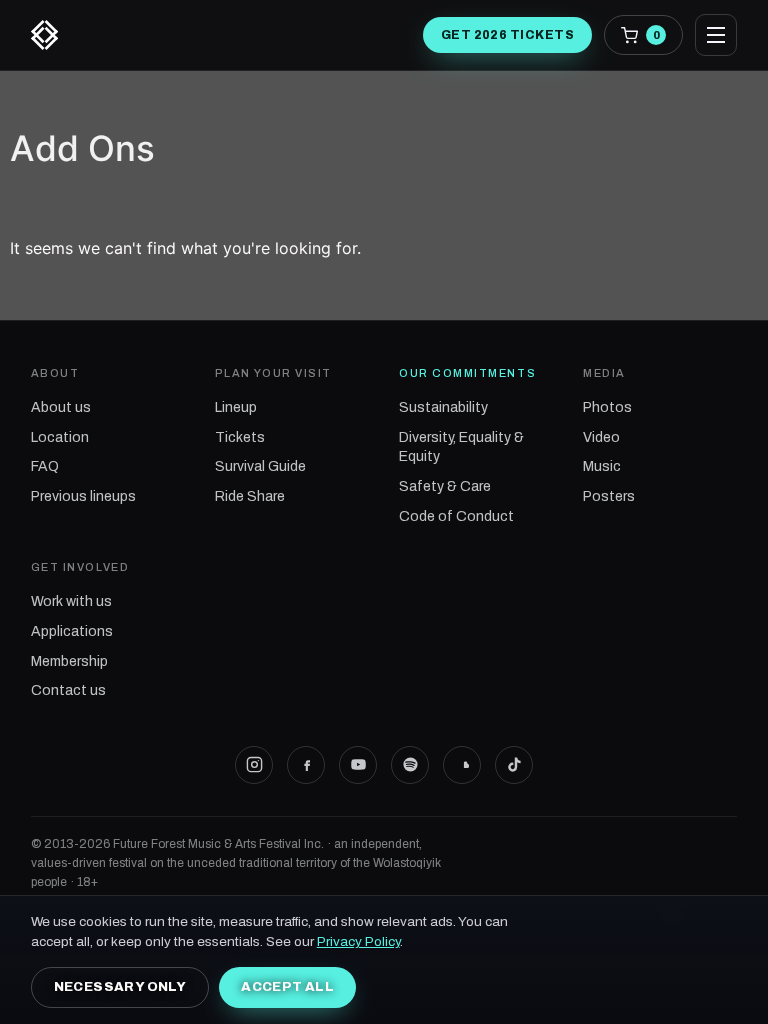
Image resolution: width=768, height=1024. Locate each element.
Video (601, 437)
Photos (607, 407)
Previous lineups (83, 496)
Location (60, 437)
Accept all (287, 987)
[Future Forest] (44, 35)
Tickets (240, 437)
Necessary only (120, 987)
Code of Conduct (456, 516)
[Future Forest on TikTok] (514, 765)
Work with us (71, 601)
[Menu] (716, 35)
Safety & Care (445, 486)
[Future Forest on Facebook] (306, 765)
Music (602, 466)
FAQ (45, 466)
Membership (69, 661)
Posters (609, 496)
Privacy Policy (358, 941)
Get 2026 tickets (508, 35)
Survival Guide (260, 466)
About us (61, 407)
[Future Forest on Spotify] (410, 765)
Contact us (68, 690)
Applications (72, 631)
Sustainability (443, 407)
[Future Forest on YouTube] (358, 765)
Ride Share (250, 496)
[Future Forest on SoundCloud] (462, 765)
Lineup (236, 407)
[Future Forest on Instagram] (254, 765)
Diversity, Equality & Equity (461, 447)
